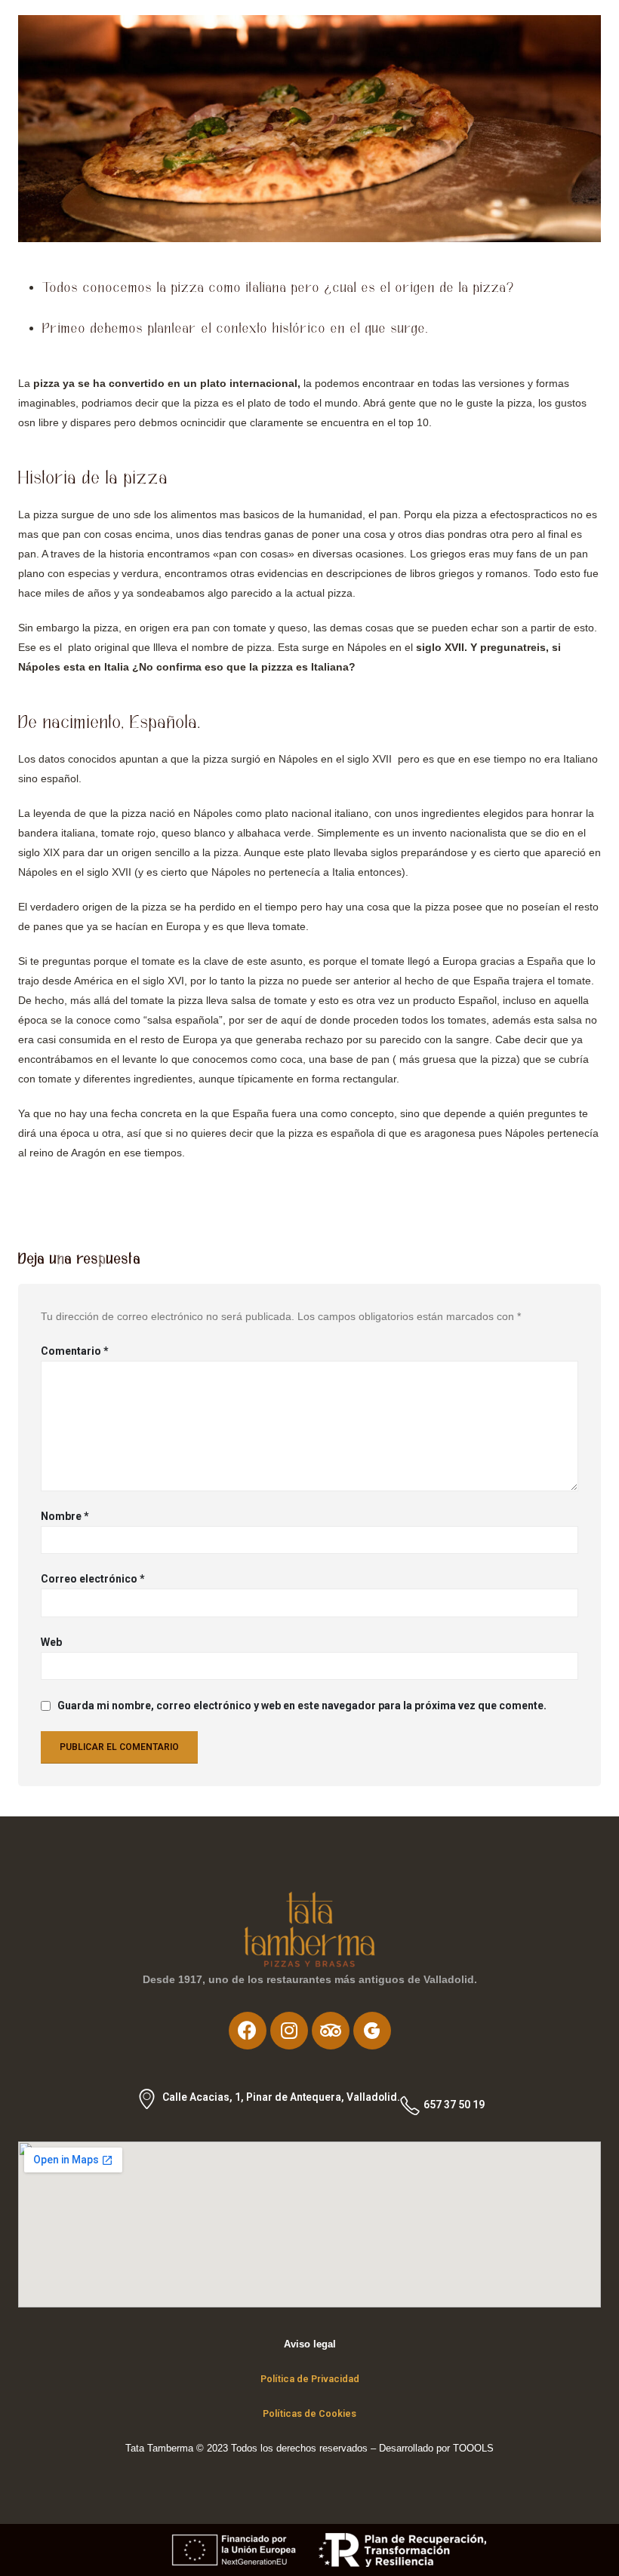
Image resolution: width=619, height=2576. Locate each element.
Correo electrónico (93, 1579)
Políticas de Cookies (309, 2413)
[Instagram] (289, 2031)
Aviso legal (310, 2344)
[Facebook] (248, 2031)
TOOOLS (472, 2449)
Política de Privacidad (310, 2379)
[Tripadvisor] (331, 2031)
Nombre (65, 1516)
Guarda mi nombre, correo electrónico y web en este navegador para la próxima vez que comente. (302, 1706)
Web (51, 1642)
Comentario (75, 1351)
